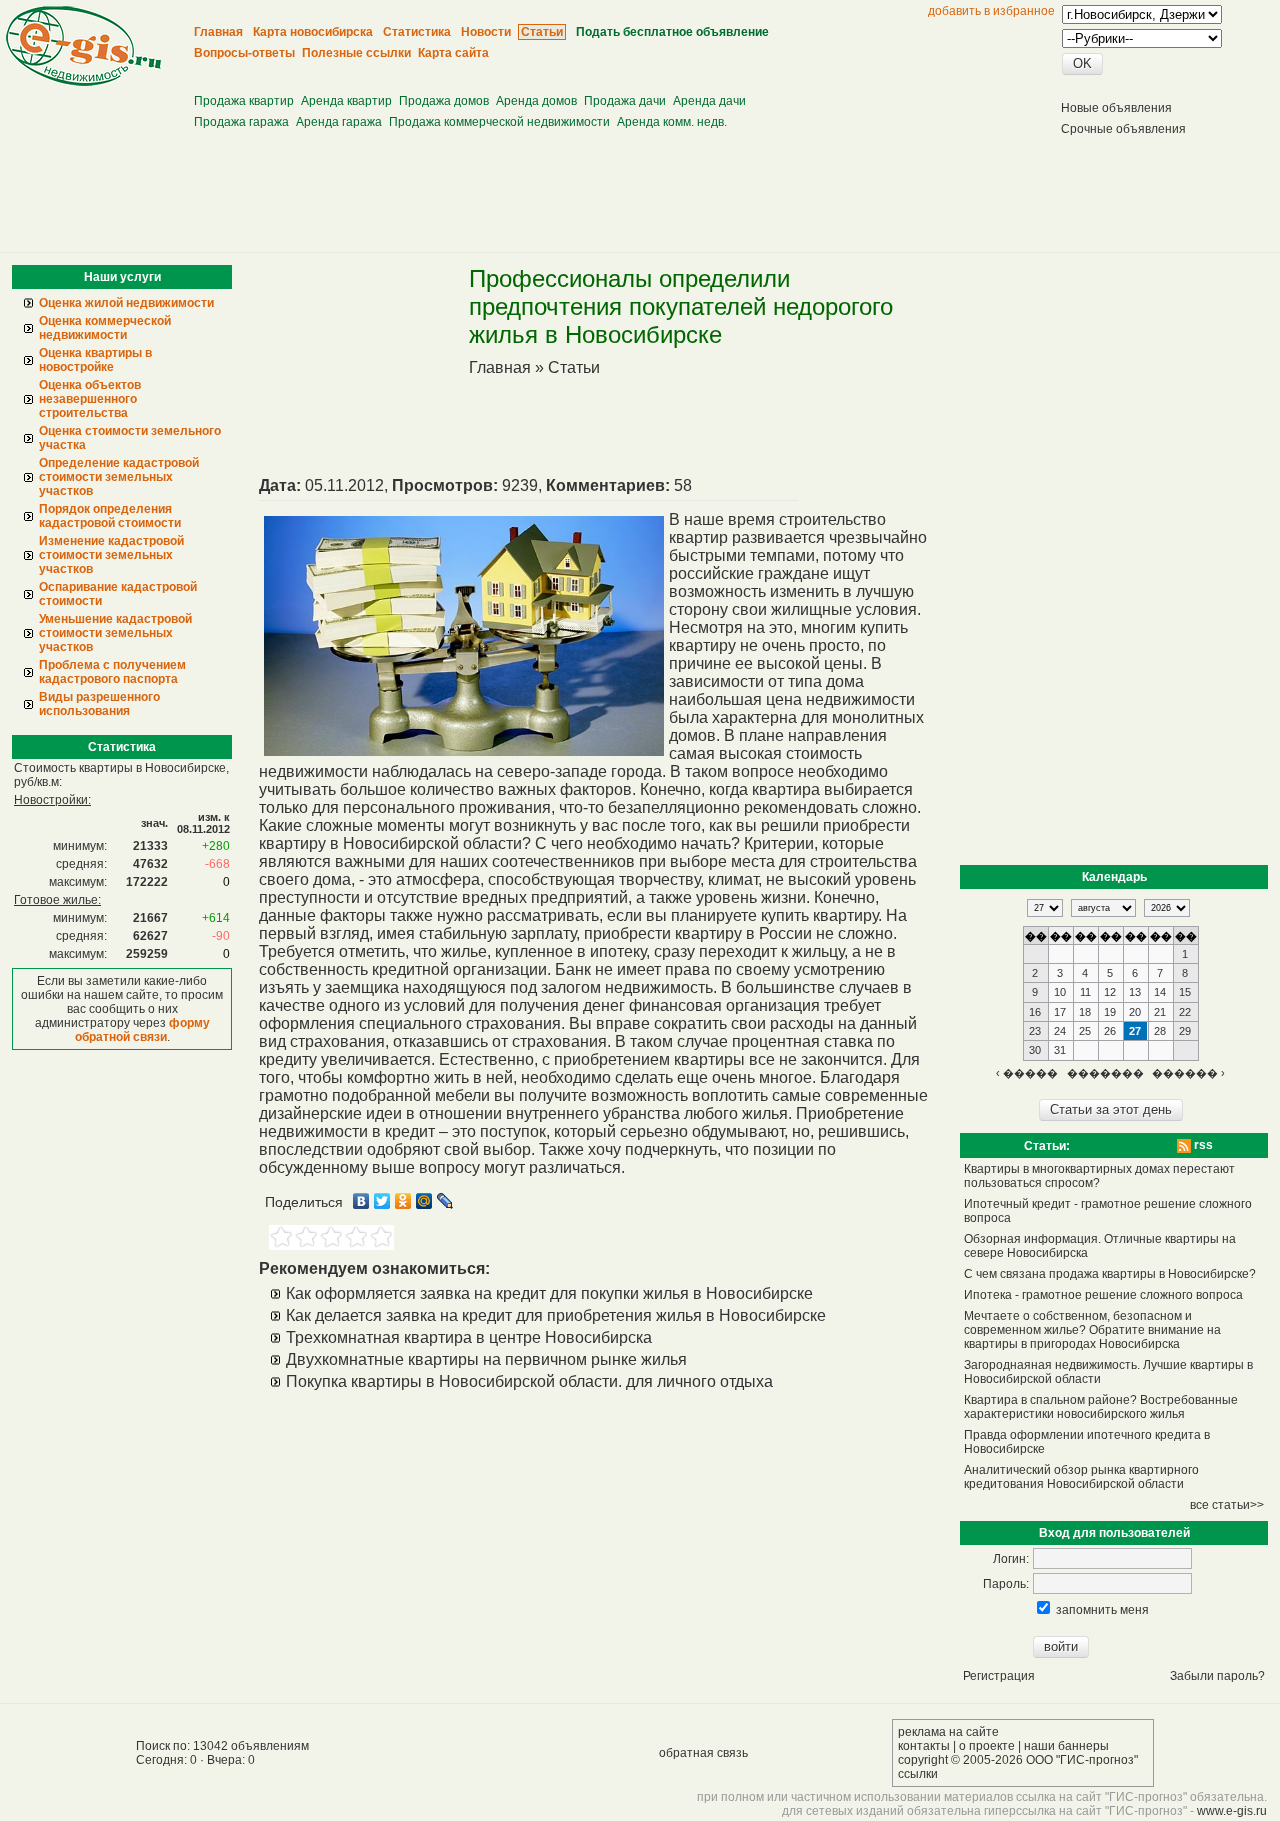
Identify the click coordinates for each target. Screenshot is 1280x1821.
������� (1105, 1073)
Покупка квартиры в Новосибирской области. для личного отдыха (529, 1381)
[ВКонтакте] (361, 1201)
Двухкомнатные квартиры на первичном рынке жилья (486, 1359)
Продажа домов (444, 101)
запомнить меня (1102, 1610)
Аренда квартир (346, 101)
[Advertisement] (561, 70)
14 (1160, 992)
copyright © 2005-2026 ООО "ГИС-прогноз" (1018, 1760)
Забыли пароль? (1217, 1676)
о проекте (987, 1746)
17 (1060, 1012)
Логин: (1011, 1559)
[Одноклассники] (403, 1201)
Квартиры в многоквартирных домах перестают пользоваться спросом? (1099, 1176)
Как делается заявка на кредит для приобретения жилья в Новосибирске (556, 1315)
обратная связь (703, 1753)
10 (1060, 992)
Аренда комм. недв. (672, 122)
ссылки (918, 1774)
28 (1160, 1031)
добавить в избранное (991, 11)
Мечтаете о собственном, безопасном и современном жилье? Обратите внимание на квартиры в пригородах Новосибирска (1092, 1330)
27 (1135, 1031)
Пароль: (1006, 1584)
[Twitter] (382, 1201)
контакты (924, 1746)
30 (1035, 1050)
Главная (500, 367)
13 (1135, 992)
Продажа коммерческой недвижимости (499, 122)
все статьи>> (1227, 1505)
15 (1185, 992)
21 (1160, 1012)
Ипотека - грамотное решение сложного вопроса (1103, 1295)
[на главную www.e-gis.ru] (83, 82)
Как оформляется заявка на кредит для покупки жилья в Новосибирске (549, 1293)
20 (1135, 1012)
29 (1185, 1031)
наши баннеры (1066, 1746)
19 (1110, 1012)
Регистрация (999, 1676)
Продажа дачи (625, 101)
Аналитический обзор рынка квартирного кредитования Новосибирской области (1081, 1477)
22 (1185, 1012)
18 (1085, 1012)
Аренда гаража (339, 122)
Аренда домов (536, 101)
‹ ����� (1027, 1073)
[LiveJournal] (445, 1201)
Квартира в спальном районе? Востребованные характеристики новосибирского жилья (1101, 1407)
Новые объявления (1116, 108)
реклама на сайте (948, 1732)
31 (1060, 1050)
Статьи (574, 367)
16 (1035, 1012)
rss (1202, 1145)
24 (1060, 1031)
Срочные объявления (1123, 129)
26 (1110, 1031)
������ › (1188, 1073)
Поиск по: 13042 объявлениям (222, 1746)
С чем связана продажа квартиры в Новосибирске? (1110, 1274)
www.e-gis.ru (1232, 1811)
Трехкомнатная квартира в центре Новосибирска (469, 1337)
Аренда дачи (709, 101)
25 (1085, 1031)
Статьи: (1047, 1146)
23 (1035, 1031)
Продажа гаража (241, 122)
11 (1085, 992)
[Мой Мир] (424, 1201)
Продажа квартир (244, 101)
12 (1110, 992)
